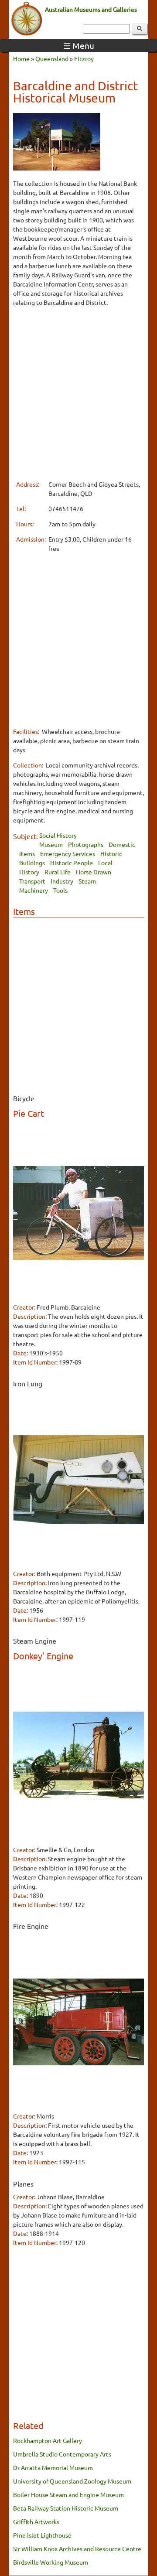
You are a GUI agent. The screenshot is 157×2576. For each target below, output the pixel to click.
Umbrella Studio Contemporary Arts (62, 2454)
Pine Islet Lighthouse (42, 2535)
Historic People (72, 863)
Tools (60, 890)
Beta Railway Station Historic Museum (66, 2508)
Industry (62, 881)
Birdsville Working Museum (51, 2562)
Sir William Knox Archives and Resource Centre (77, 2549)
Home (21, 58)
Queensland (52, 58)
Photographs (86, 844)
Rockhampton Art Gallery (48, 2440)
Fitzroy (84, 58)
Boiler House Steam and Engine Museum (68, 2494)
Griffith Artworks (36, 2521)
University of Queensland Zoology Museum (72, 2481)
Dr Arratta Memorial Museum (53, 2467)
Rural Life (58, 872)
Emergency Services (68, 853)
